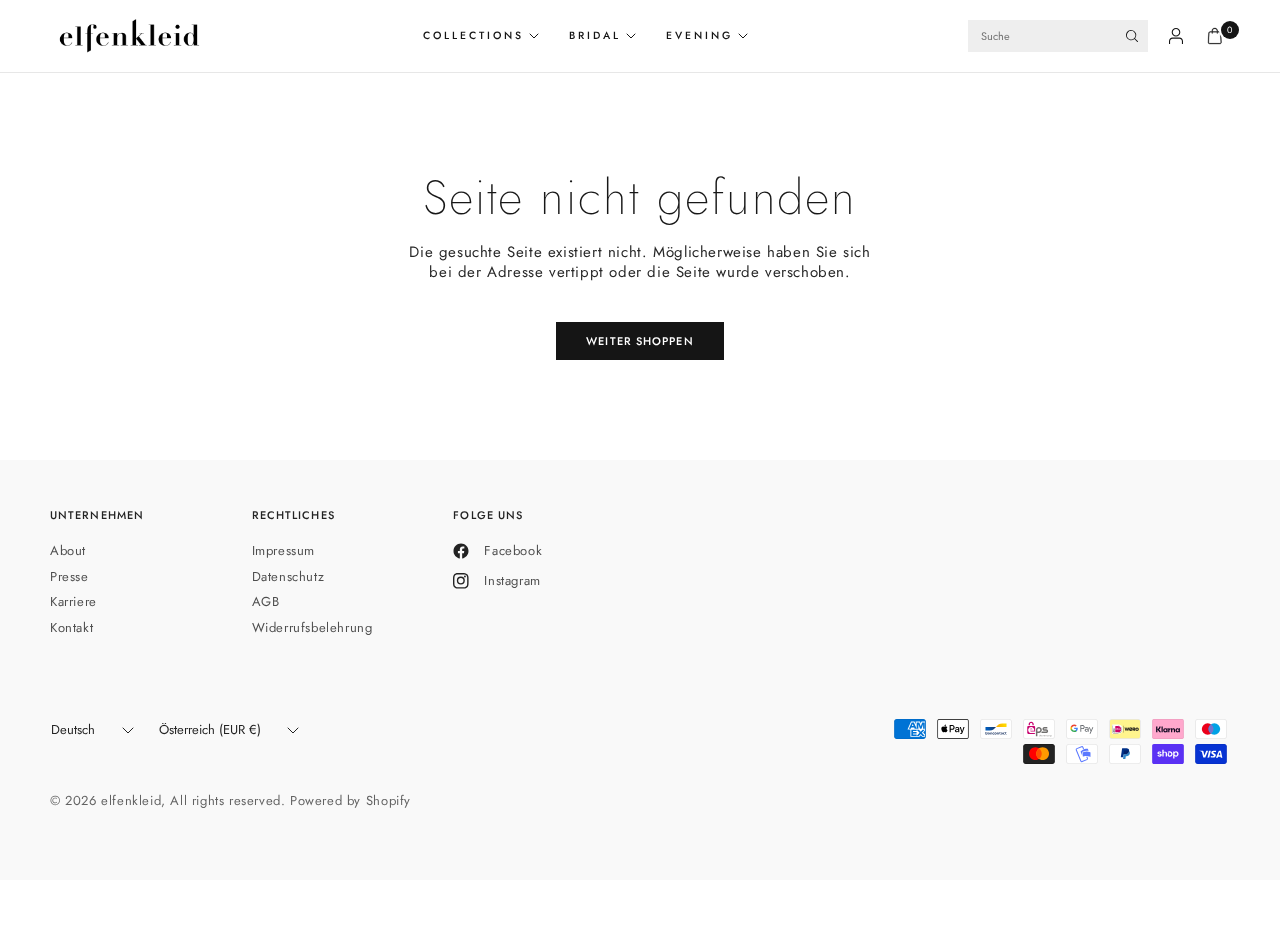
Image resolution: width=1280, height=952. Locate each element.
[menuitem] (488, 36)
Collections (473, 35)
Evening (699, 35)
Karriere (73, 601)
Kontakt (71, 627)
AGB (266, 601)
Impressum (283, 550)
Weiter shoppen (639, 341)
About (68, 550)
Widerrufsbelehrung (312, 627)
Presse (69, 576)
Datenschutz (288, 576)
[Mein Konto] (1176, 36)
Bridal (595, 35)
